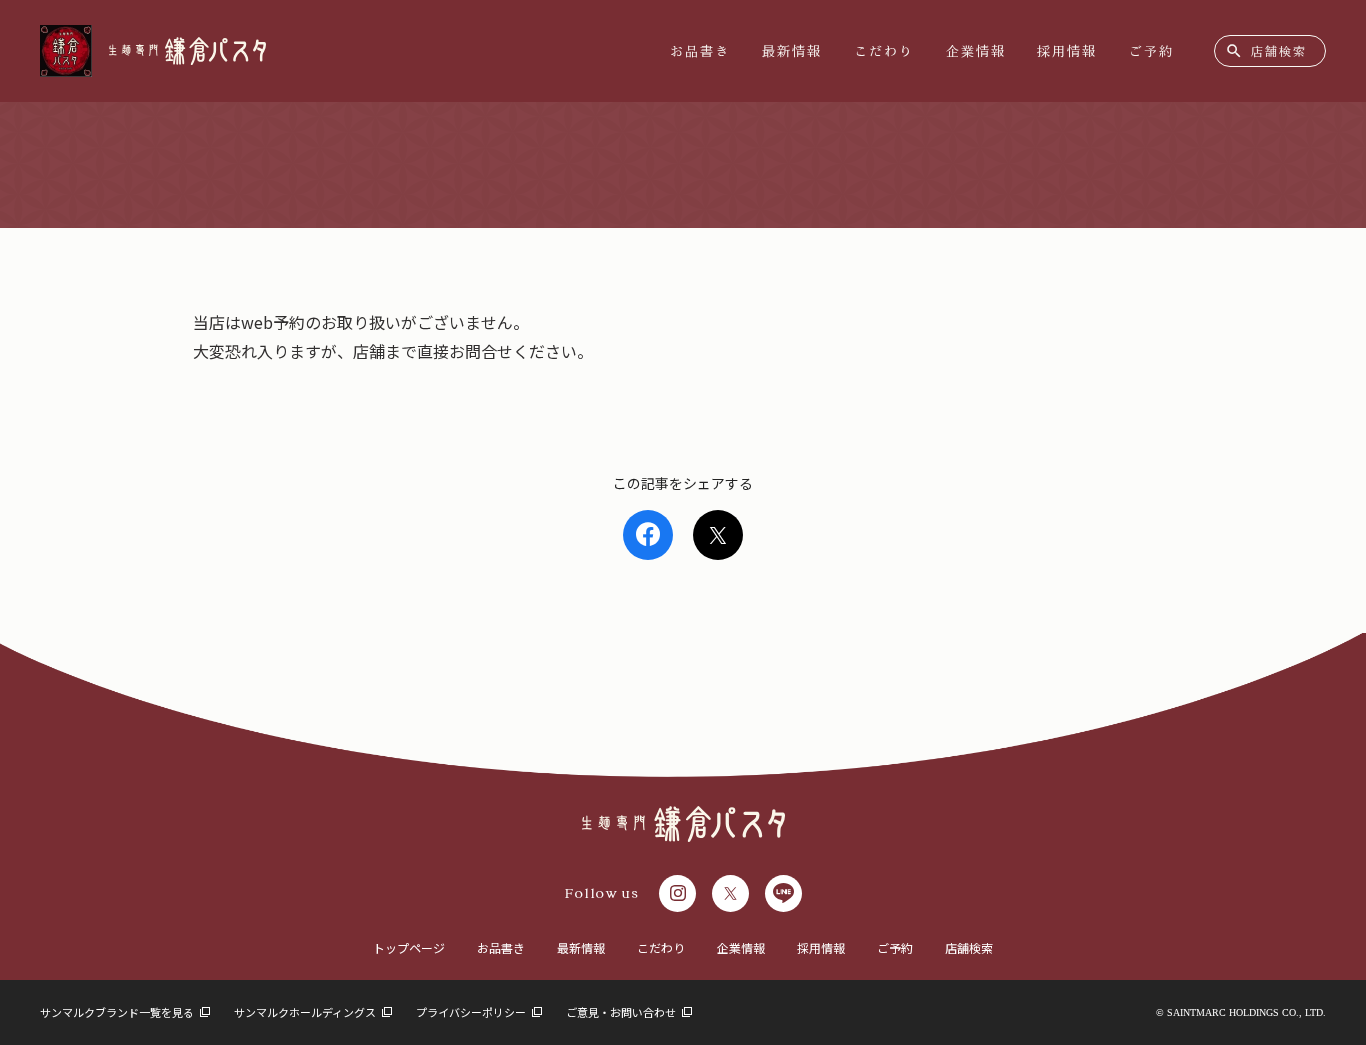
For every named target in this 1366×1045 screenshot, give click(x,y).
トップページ (409, 947)
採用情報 (1067, 51)
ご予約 (1151, 51)
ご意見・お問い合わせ (622, 1012)
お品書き (700, 51)
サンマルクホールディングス (306, 1012)
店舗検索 (969, 947)
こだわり (884, 51)
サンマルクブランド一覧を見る (118, 1012)
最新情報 (792, 51)
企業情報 (976, 51)
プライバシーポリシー (472, 1012)
